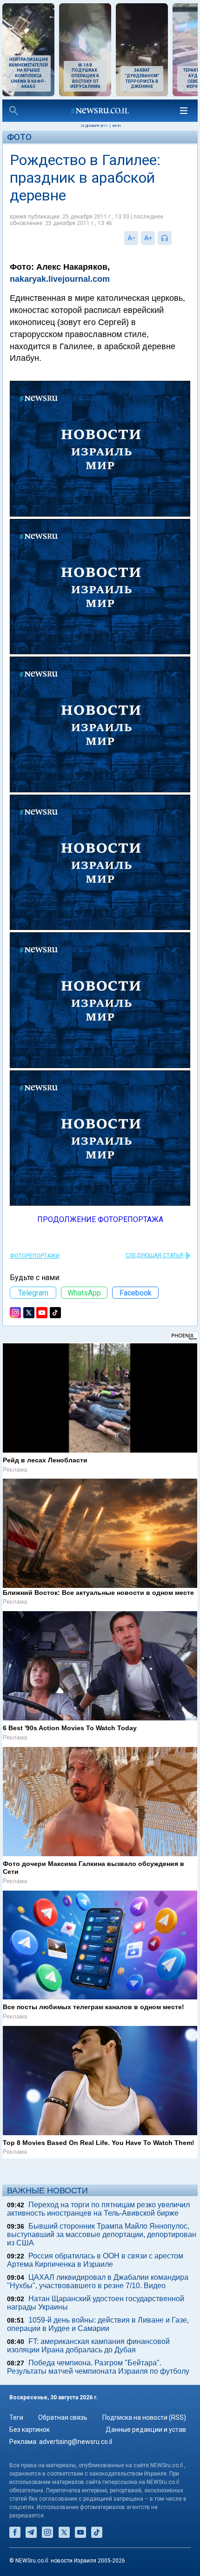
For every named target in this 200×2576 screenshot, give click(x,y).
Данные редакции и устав (146, 2430)
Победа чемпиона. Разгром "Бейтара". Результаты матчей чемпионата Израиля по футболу (98, 2367)
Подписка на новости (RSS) (144, 2417)
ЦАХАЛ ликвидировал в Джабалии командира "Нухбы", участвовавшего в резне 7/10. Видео (98, 2281)
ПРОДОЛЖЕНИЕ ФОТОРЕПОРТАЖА (100, 1219)
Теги (16, 2417)
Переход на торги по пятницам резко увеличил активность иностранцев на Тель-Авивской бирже (98, 2209)
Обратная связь (63, 2417)
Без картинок (30, 2430)
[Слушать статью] (174, 238)
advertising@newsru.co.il (76, 2442)
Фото (19, 137)
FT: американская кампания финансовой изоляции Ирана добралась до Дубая (88, 2346)
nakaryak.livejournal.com (60, 279)
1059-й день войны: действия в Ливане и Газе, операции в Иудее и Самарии (98, 2324)
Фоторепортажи (35, 1256)
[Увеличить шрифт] (148, 238)
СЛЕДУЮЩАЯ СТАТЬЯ (154, 1255)
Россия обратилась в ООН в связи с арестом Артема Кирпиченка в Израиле (95, 2260)
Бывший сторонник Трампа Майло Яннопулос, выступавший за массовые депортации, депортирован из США (102, 2234)
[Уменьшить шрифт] (131, 238)
